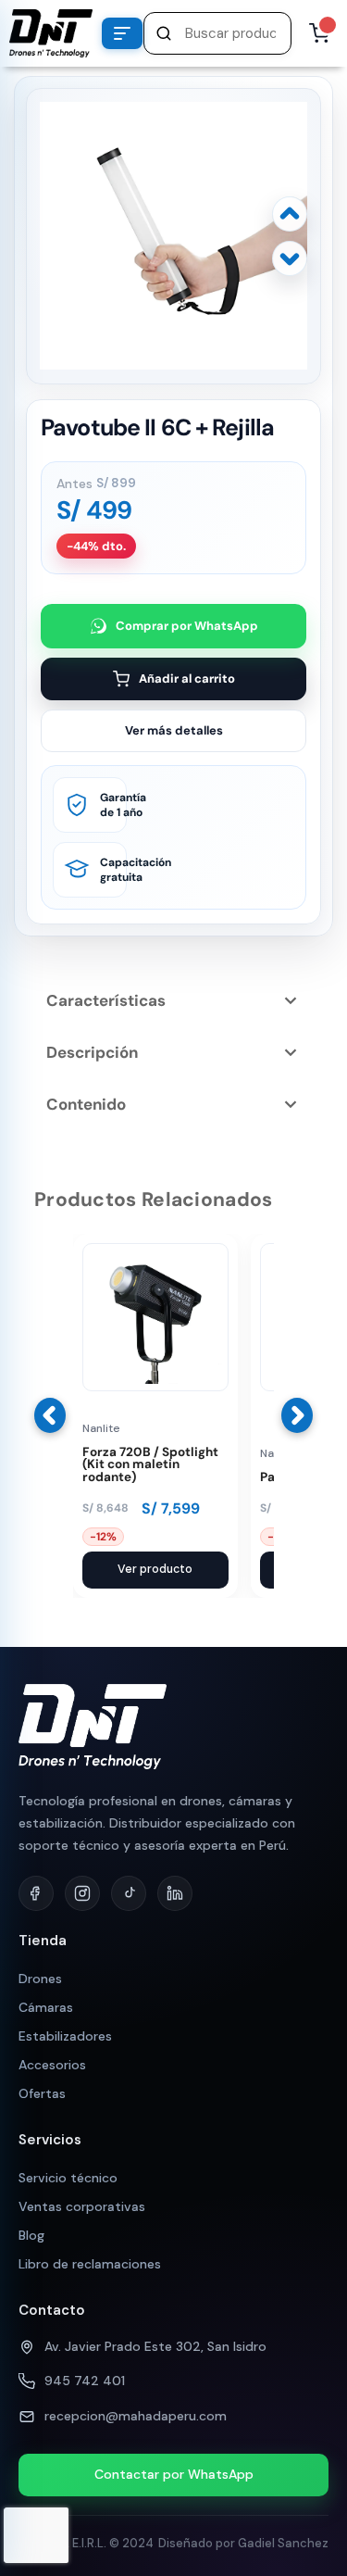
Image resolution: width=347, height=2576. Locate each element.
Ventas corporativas (82, 2206)
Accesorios (52, 2065)
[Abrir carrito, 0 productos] (319, 33)
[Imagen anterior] (290, 214)
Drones (40, 1979)
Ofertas (42, 2093)
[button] (217, 33)
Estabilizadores (65, 2036)
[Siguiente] (297, 1415)
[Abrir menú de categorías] (122, 33)
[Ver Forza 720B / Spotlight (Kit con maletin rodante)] (155, 1387)
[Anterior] (50, 1415)
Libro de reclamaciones (90, 2264)
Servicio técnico (68, 2178)
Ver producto (155, 1569)
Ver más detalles (174, 730)
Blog (31, 2235)
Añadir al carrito (187, 679)
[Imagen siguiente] (290, 258)
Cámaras (46, 2007)
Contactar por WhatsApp (174, 2474)
